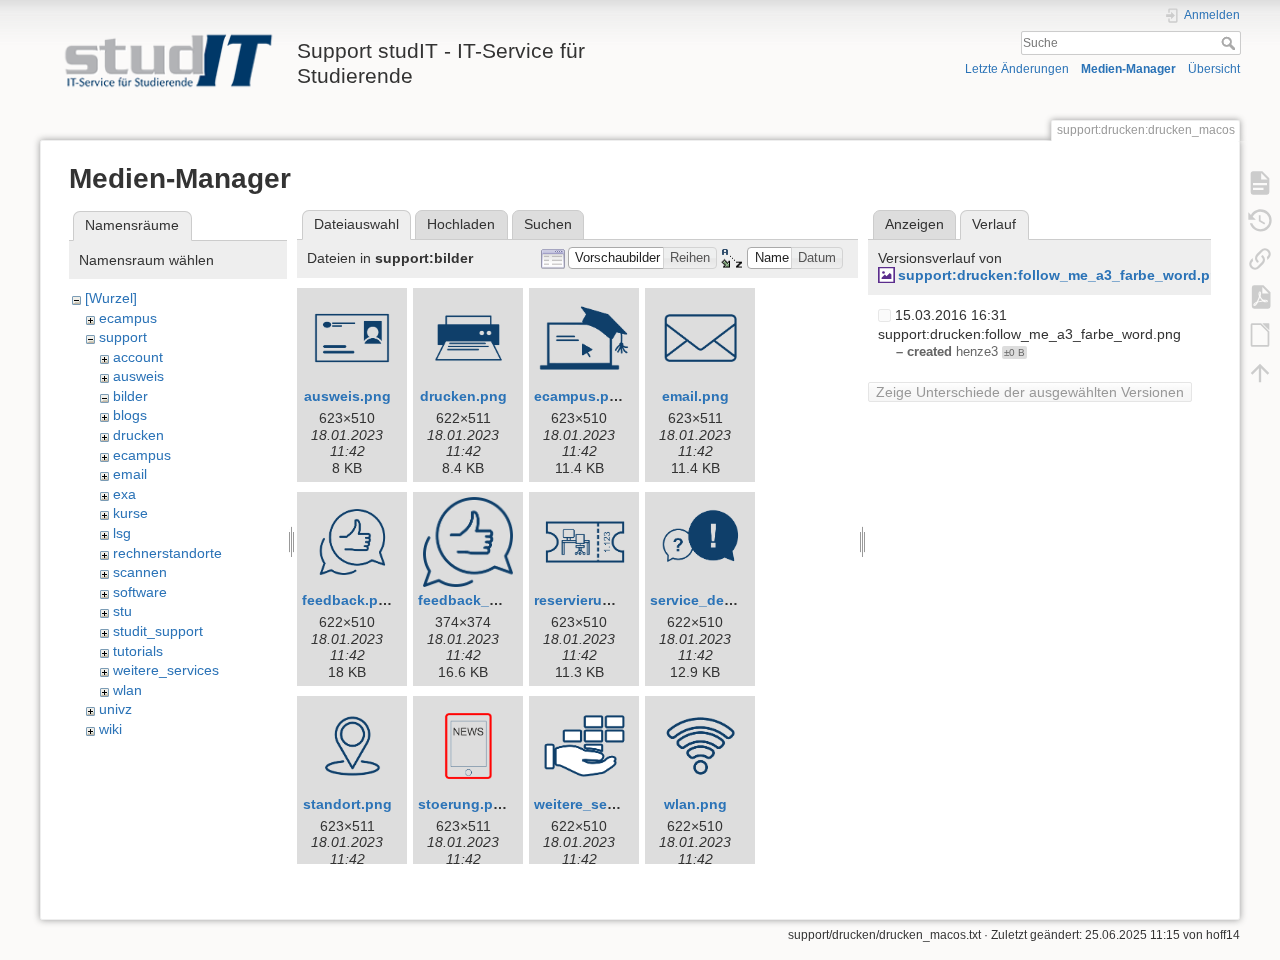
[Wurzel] (111, 298)
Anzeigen (914, 224)
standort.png (347, 804)
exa (124, 494)
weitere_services (166, 670)
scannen (140, 572)
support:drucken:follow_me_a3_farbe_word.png (1063, 275)
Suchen (548, 224)
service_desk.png (710, 600)
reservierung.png (592, 600)
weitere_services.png (606, 804)
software (140, 592)
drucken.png (463, 396)
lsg (122, 533)
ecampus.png (580, 396)
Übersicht (1214, 69)
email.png (695, 396)
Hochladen (461, 224)
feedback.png (349, 600)
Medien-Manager (1128, 69)
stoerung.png (464, 804)
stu (122, 611)
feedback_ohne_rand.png (506, 600)
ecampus (128, 318)
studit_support (158, 631)
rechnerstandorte (167, 553)
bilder (130, 396)
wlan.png (695, 804)
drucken (138, 435)
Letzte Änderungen (1017, 69)
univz (115, 709)
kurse (130, 513)
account (138, 357)
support (123, 337)
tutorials (138, 651)
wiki (110, 729)
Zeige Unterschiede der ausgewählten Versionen (1030, 392)
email (130, 474)
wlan (127, 690)
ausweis (138, 376)
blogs (130, 415)
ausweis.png (347, 396)
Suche (1230, 43)
